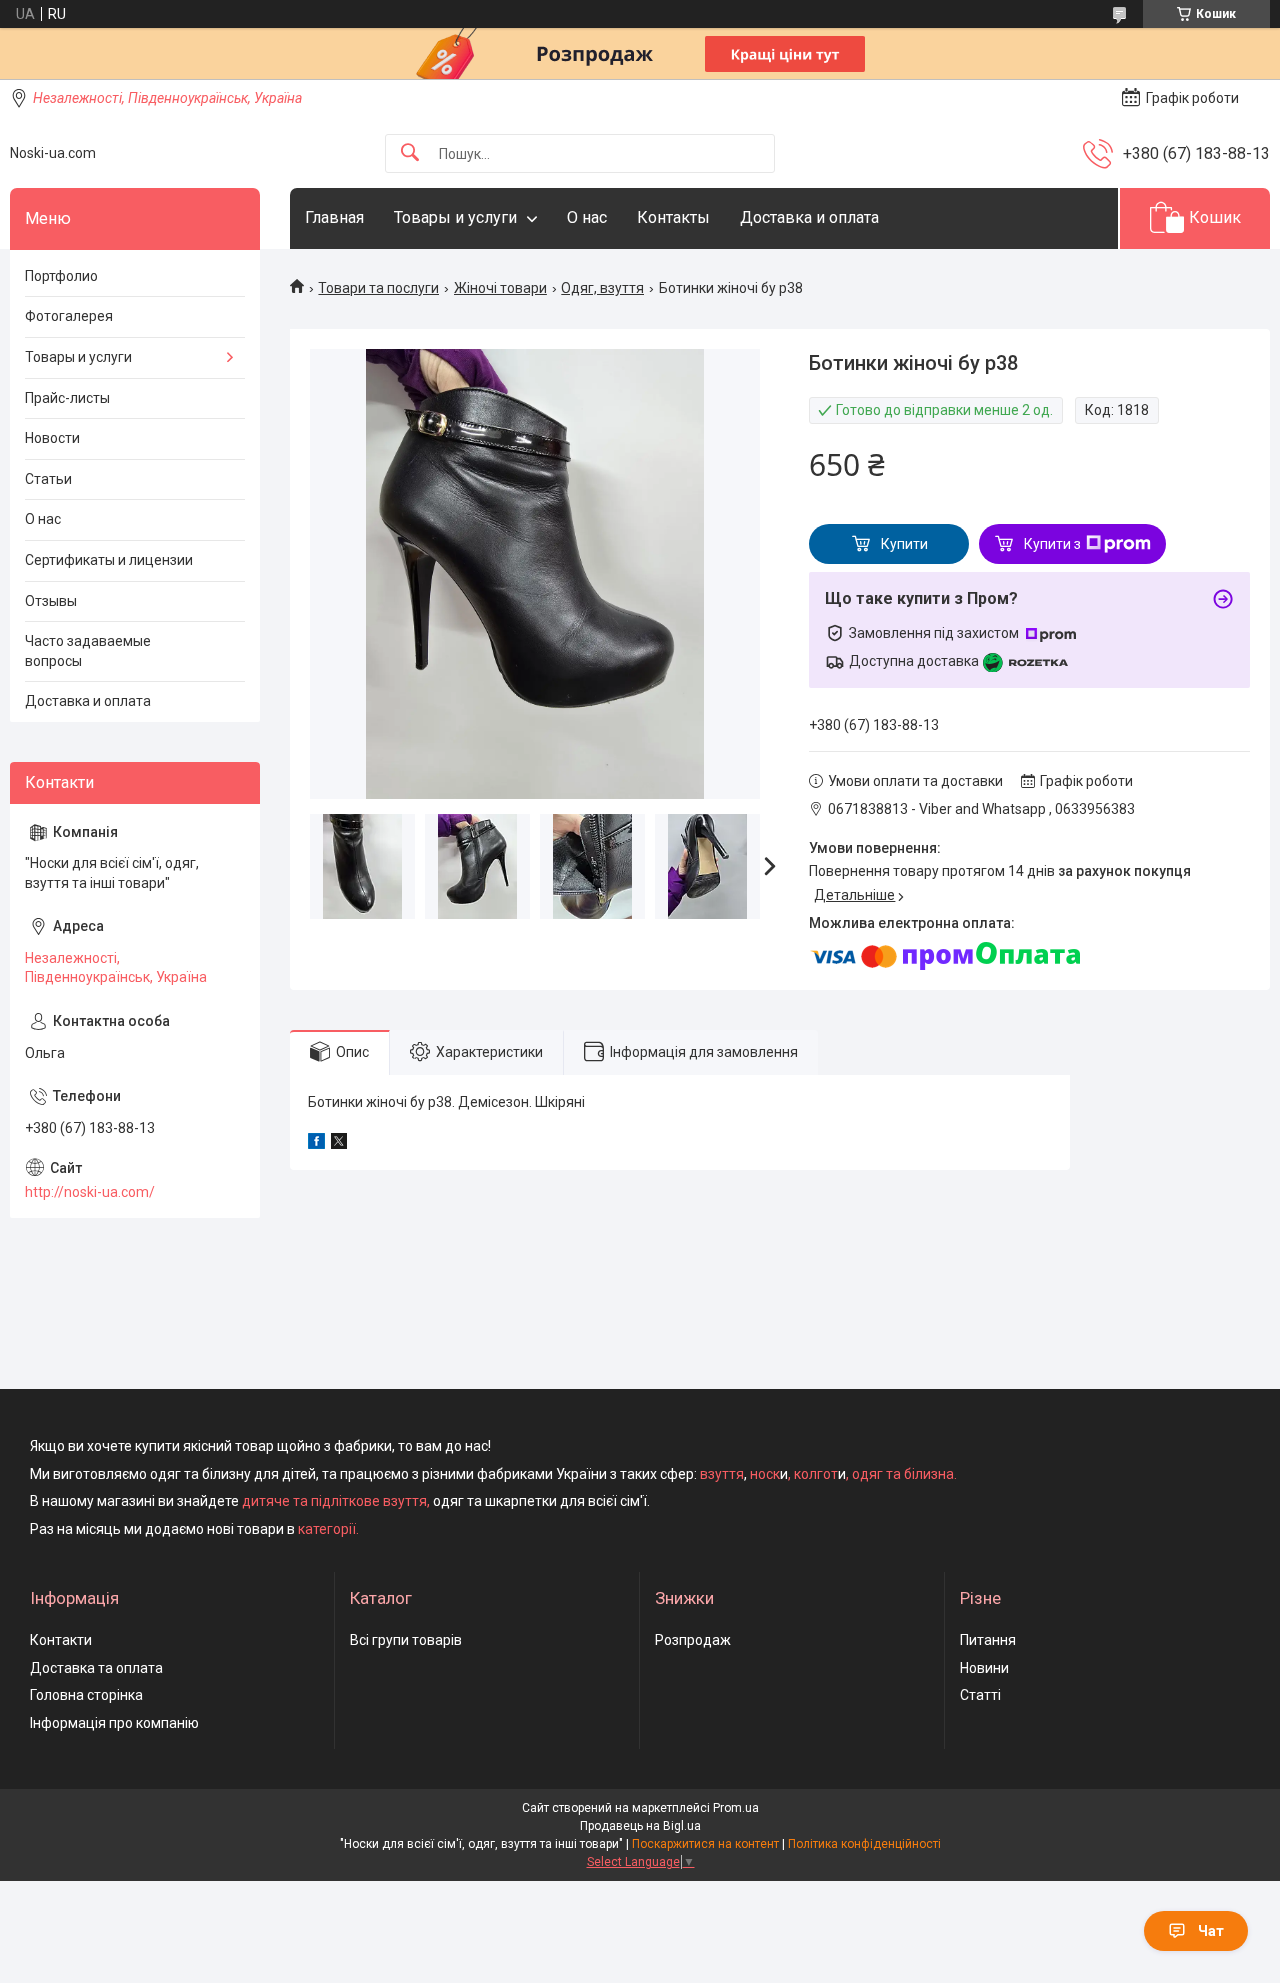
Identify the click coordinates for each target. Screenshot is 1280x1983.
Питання (988, 1640)
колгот (816, 1474)
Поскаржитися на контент (705, 1844)
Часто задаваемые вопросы (88, 651)
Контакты (673, 217)
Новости (52, 438)
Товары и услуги (455, 217)
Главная (334, 217)
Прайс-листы (67, 398)
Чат (1211, 1931)
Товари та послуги (378, 288)
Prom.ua (736, 1808)
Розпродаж (693, 1640)
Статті (980, 1695)
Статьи (48, 479)
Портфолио (61, 276)
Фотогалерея (69, 316)
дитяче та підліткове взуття (334, 1501)
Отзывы (51, 601)
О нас (587, 217)
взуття (720, 1474)
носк (765, 1474)
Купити (904, 544)
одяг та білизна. (904, 1474)
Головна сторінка (86, 1695)
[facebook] (316, 1144)
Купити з (1052, 544)
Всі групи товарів (406, 1640)
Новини (984, 1668)
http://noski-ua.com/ (90, 1192)
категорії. (328, 1529)
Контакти (61, 1640)
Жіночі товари (500, 288)
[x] (339, 1144)
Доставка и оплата (809, 217)
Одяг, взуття (602, 288)
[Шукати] (410, 153)
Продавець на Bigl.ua (640, 1826)
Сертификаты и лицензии (109, 560)
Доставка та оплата (96, 1668)
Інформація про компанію (114, 1723)
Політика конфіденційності (864, 1844)
